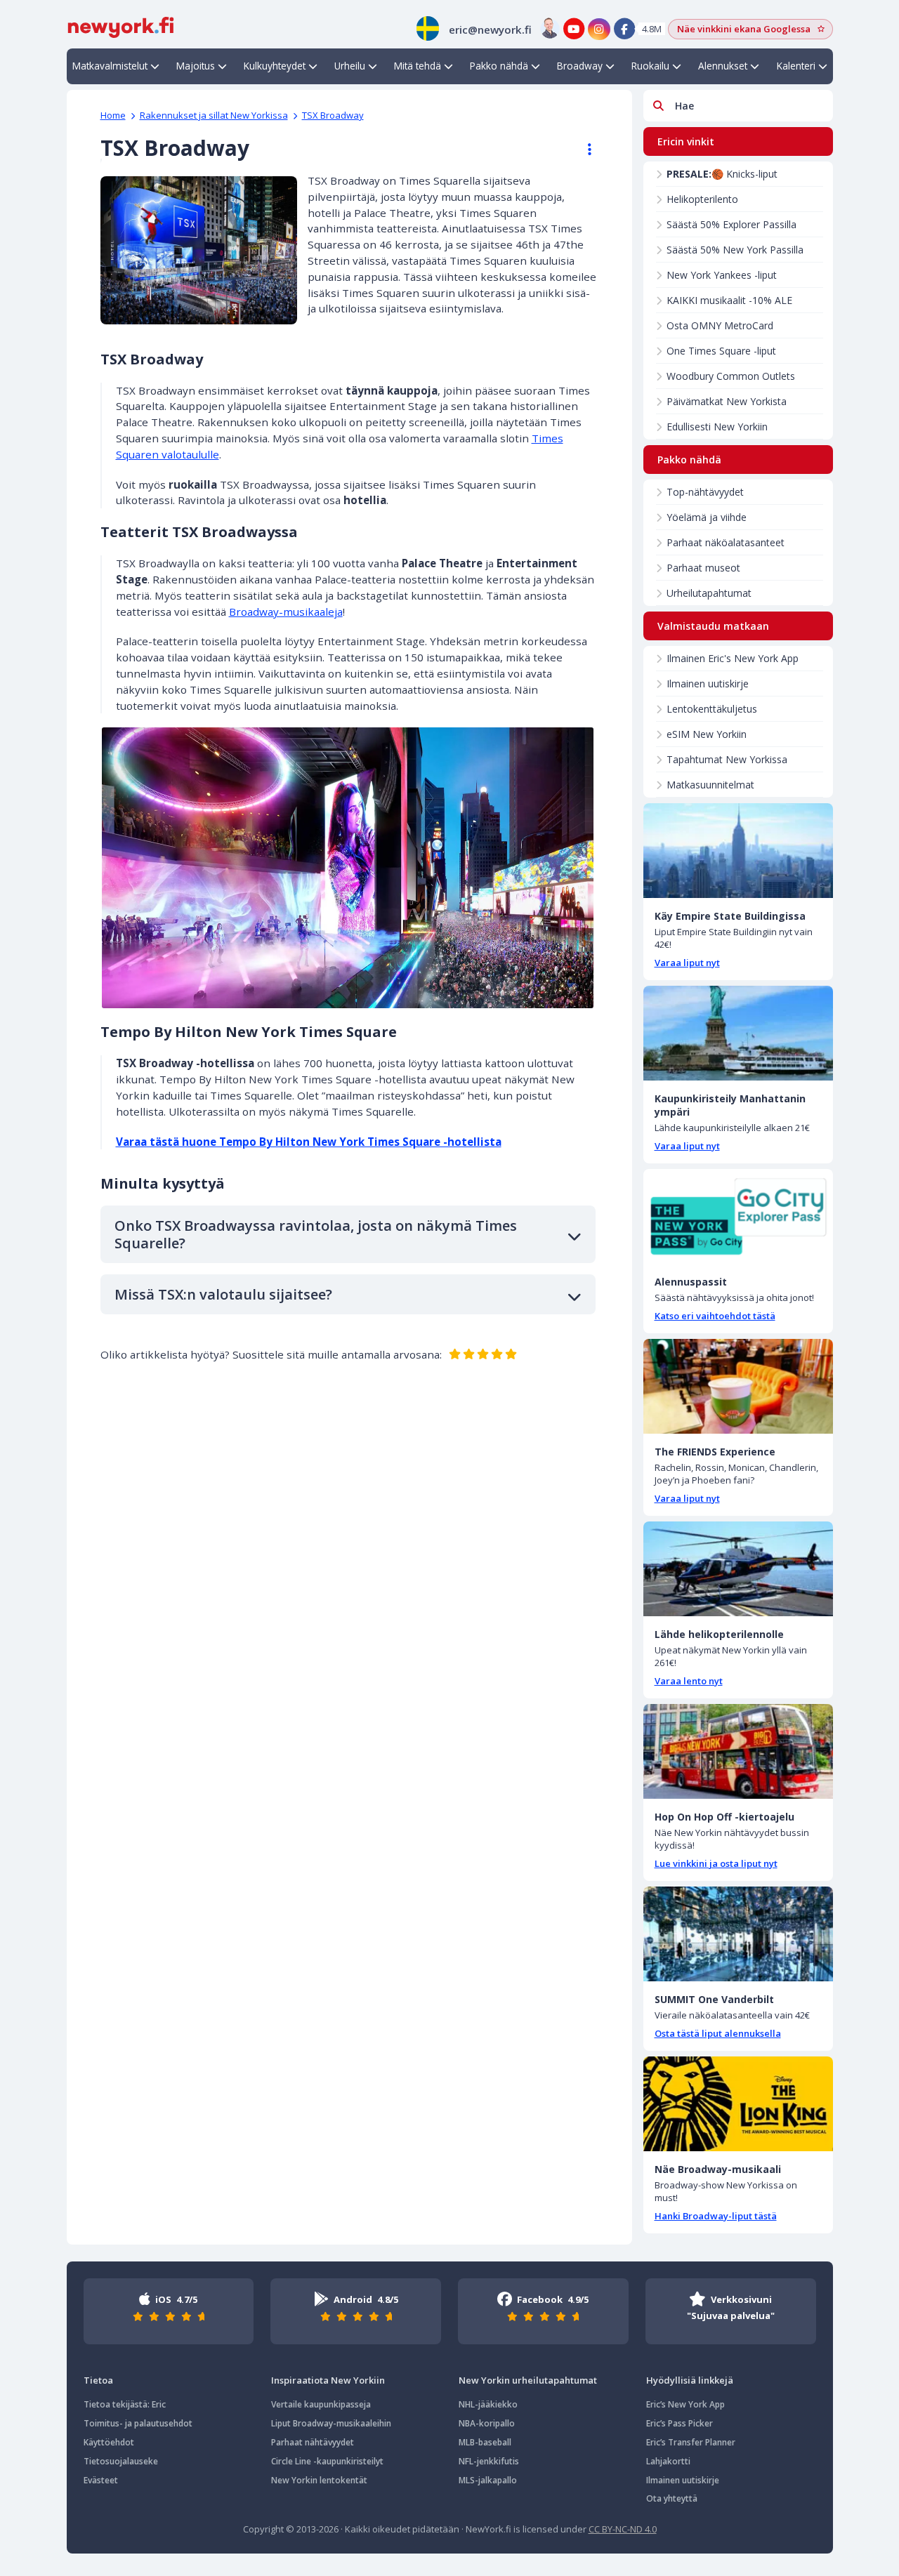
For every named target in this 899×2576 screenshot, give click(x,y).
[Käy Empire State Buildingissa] (738, 851)
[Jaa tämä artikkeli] (583, 150)
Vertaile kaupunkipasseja (321, 2404)
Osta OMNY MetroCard (720, 325)
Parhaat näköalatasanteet (726, 542)
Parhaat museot (703, 568)
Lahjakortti (668, 2461)
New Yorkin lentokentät (319, 2480)
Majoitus (196, 66)
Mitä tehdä (418, 66)
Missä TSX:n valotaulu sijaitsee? (223, 1294)
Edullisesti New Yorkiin (717, 427)
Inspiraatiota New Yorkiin (328, 2380)
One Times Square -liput (721, 351)
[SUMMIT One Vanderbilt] (738, 1934)
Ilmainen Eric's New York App (733, 658)
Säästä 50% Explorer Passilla (731, 224)
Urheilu (350, 66)
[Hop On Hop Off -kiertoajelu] (738, 1751)
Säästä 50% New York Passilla (735, 250)
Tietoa (98, 2380)
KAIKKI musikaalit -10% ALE (729, 300)
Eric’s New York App (685, 2404)
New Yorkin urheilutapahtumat (528, 2380)
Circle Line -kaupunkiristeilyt (327, 2461)
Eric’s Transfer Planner (691, 2442)
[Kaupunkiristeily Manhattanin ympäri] (738, 1033)
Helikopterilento (702, 199)
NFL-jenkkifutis (489, 2461)
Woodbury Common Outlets (731, 376)
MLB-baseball (485, 2442)
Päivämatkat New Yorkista (727, 401)
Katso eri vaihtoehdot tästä (715, 1316)
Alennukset (723, 66)
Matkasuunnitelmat (710, 785)
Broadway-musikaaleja (286, 612)
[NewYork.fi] (121, 26)
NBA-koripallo (487, 2423)
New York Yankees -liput (722, 275)
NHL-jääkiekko (488, 2404)
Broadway (580, 66)
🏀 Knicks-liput (722, 174)
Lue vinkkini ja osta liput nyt (716, 1863)
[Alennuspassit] (738, 1216)
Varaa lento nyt (689, 1681)
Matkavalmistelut (110, 66)
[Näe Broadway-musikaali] (738, 2104)
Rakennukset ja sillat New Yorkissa (214, 115)
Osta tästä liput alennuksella (718, 2033)
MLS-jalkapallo (488, 2480)
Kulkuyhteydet (275, 66)
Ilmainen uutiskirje (708, 683)
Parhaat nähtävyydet (313, 2442)
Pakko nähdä (499, 66)
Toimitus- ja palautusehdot (138, 2423)
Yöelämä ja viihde (707, 517)
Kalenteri (796, 66)
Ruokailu (650, 66)
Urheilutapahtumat (709, 593)
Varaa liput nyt (687, 963)
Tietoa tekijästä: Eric (125, 2404)
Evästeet (101, 2480)
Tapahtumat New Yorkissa (727, 759)
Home (113, 115)
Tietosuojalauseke (121, 2461)
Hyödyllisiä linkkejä (690, 2380)
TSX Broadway (333, 115)
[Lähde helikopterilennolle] (738, 1569)
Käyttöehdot (109, 2442)
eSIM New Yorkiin (707, 734)
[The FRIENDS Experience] (738, 1386)
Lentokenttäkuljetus (712, 709)
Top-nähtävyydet (705, 492)
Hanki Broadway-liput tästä (716, 2216)
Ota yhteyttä (672, 2498)
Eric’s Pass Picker (680, 2423)
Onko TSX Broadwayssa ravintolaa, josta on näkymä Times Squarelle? (316, 1234)
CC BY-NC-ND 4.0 (623, 2529)
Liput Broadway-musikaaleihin (331, 2423)
